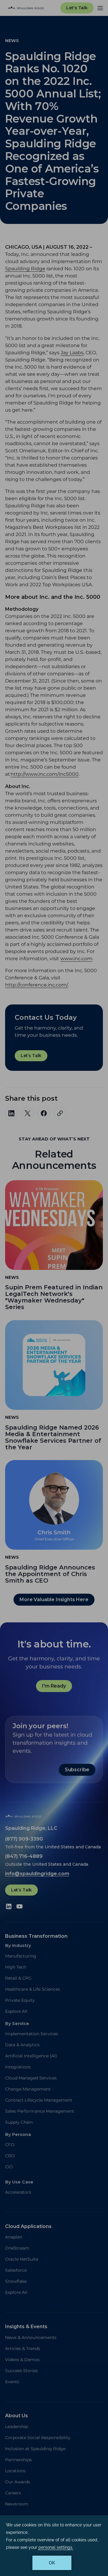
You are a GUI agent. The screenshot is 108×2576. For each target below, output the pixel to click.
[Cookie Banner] (54, 2546)
